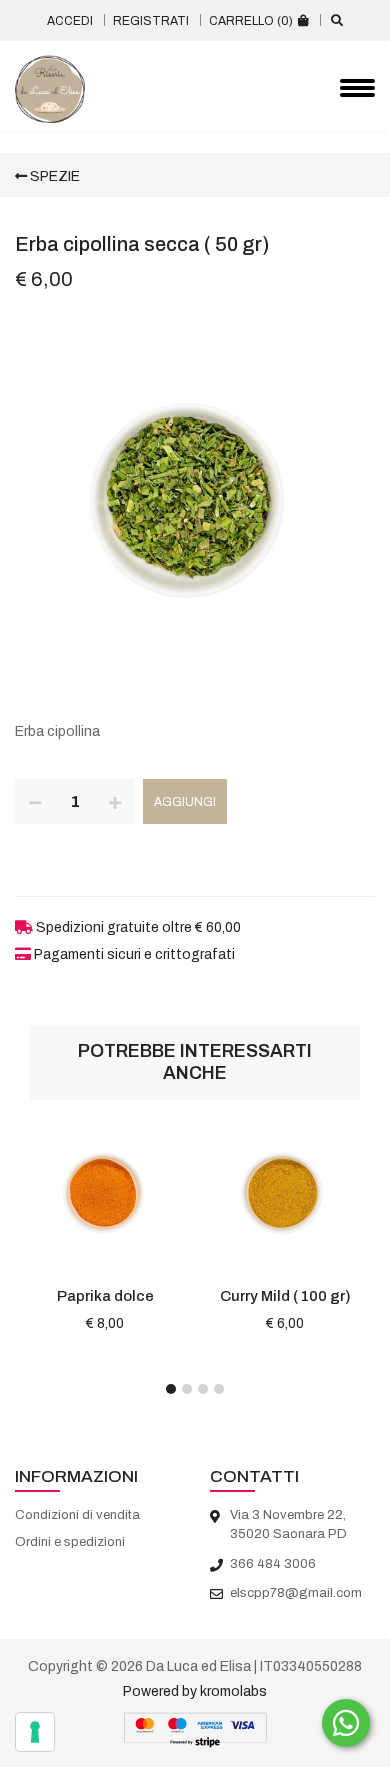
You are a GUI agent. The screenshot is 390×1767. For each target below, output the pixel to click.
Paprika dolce (105, 1296)
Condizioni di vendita (77, 1515)
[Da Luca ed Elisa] (50, 89)
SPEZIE (53, 176)
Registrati (151, 21)
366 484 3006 (273, 1564)
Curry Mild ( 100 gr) (285, 1296)
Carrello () (252, 21)
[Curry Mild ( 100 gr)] (285, 1192)
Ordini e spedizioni (70, 1542)
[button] (171, 1389)
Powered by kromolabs (195, 1691)
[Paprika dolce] (105, 1192)
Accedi (70, 21)
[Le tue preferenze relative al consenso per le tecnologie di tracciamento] (35, 1732)
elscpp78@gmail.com (296, 1593)
